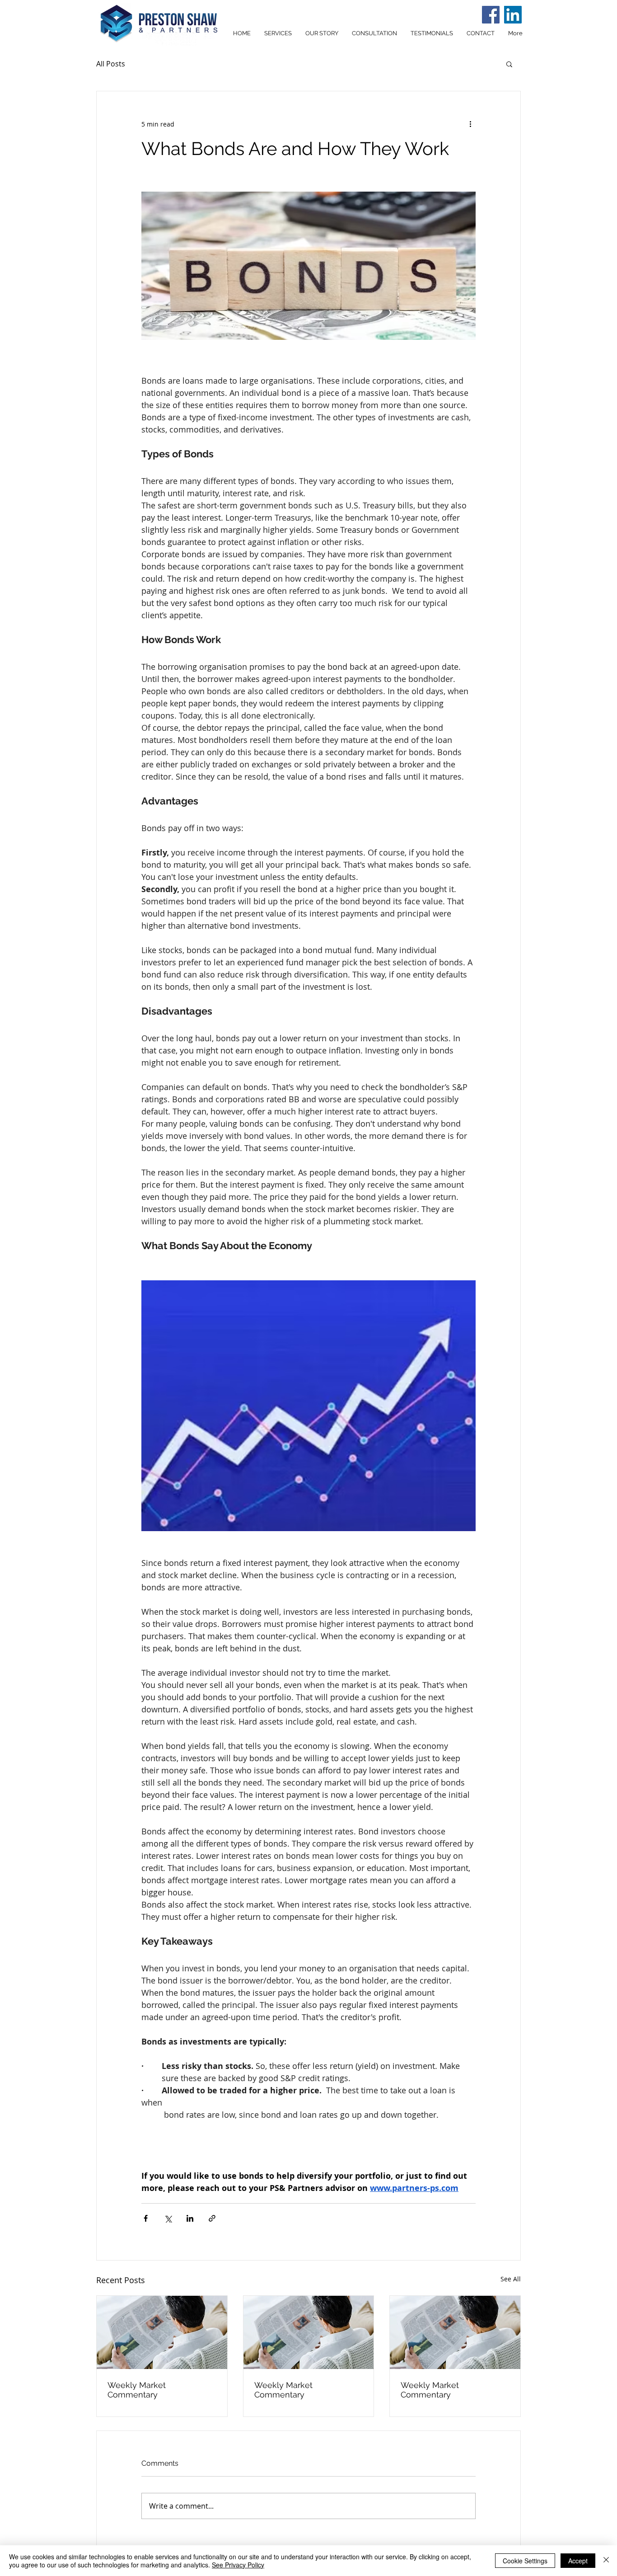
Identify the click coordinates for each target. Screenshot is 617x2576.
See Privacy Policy (238, 2565)
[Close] (606, 2561)
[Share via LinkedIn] (190, 2218)
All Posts (111, 64)
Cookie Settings (525, 2561)
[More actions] (470, 124)
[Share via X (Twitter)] (168, 2218)
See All (511, 2279)
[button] (509, 64)
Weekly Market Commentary (137, 2390)
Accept (578, 2561)
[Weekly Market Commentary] (162, 2332)
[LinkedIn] (513, 15)
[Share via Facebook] (146, 2218)
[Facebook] (491, 15)
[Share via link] (212, 2218)
